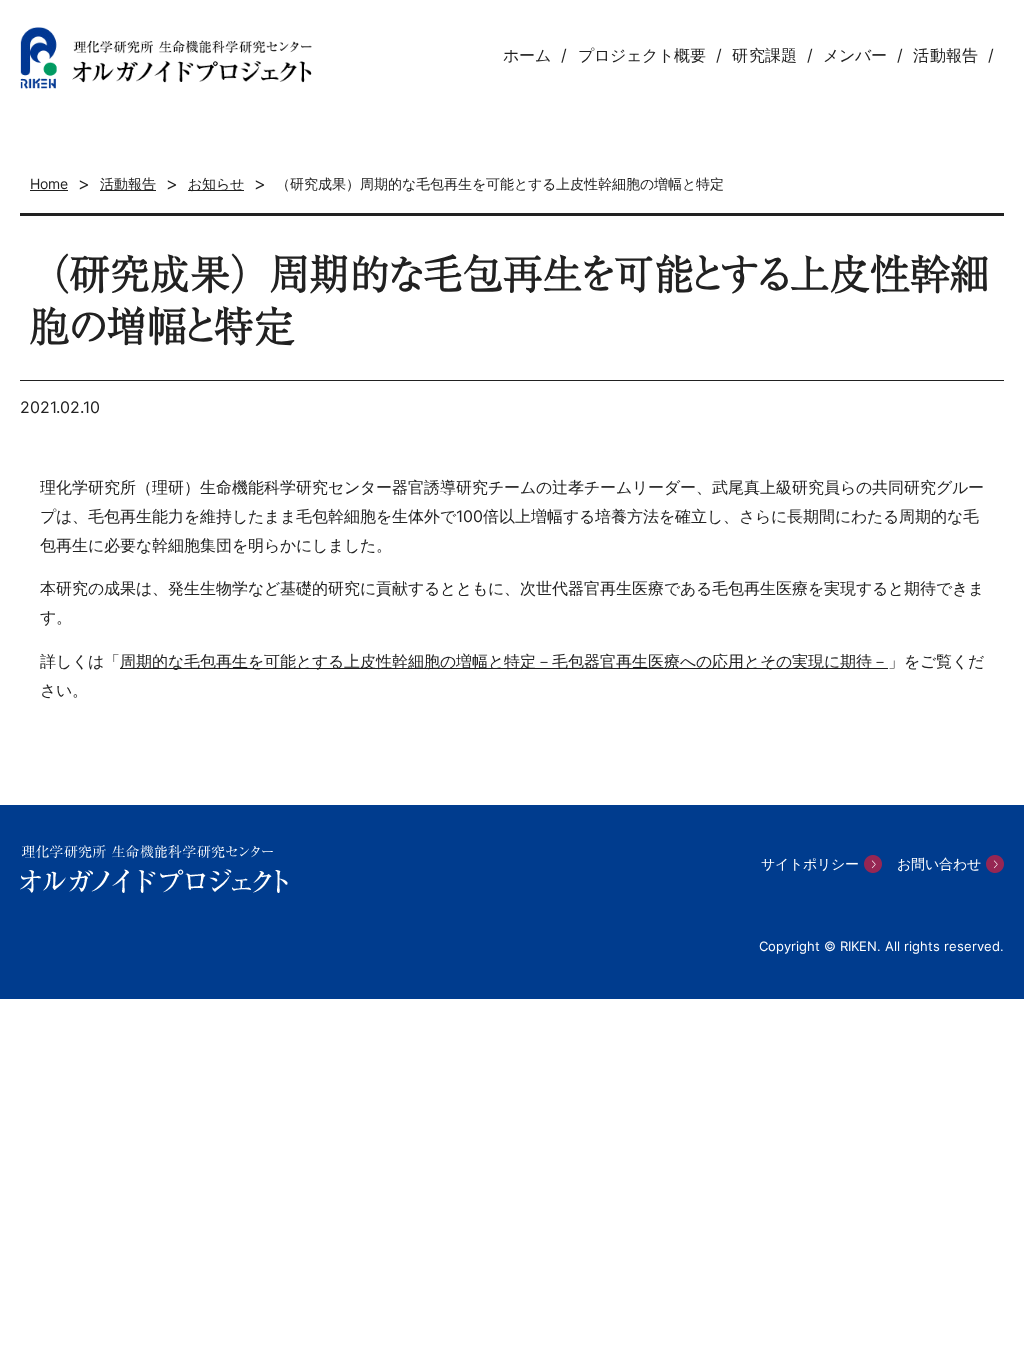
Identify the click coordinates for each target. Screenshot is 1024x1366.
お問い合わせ (939, 863)
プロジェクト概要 (642, 55)
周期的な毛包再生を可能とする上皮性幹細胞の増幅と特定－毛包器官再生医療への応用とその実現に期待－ (504, 661)
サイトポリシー (810, 863)
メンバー (855, 55)
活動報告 (945, 55)
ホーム (527, 55)
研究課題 (764, 55)
